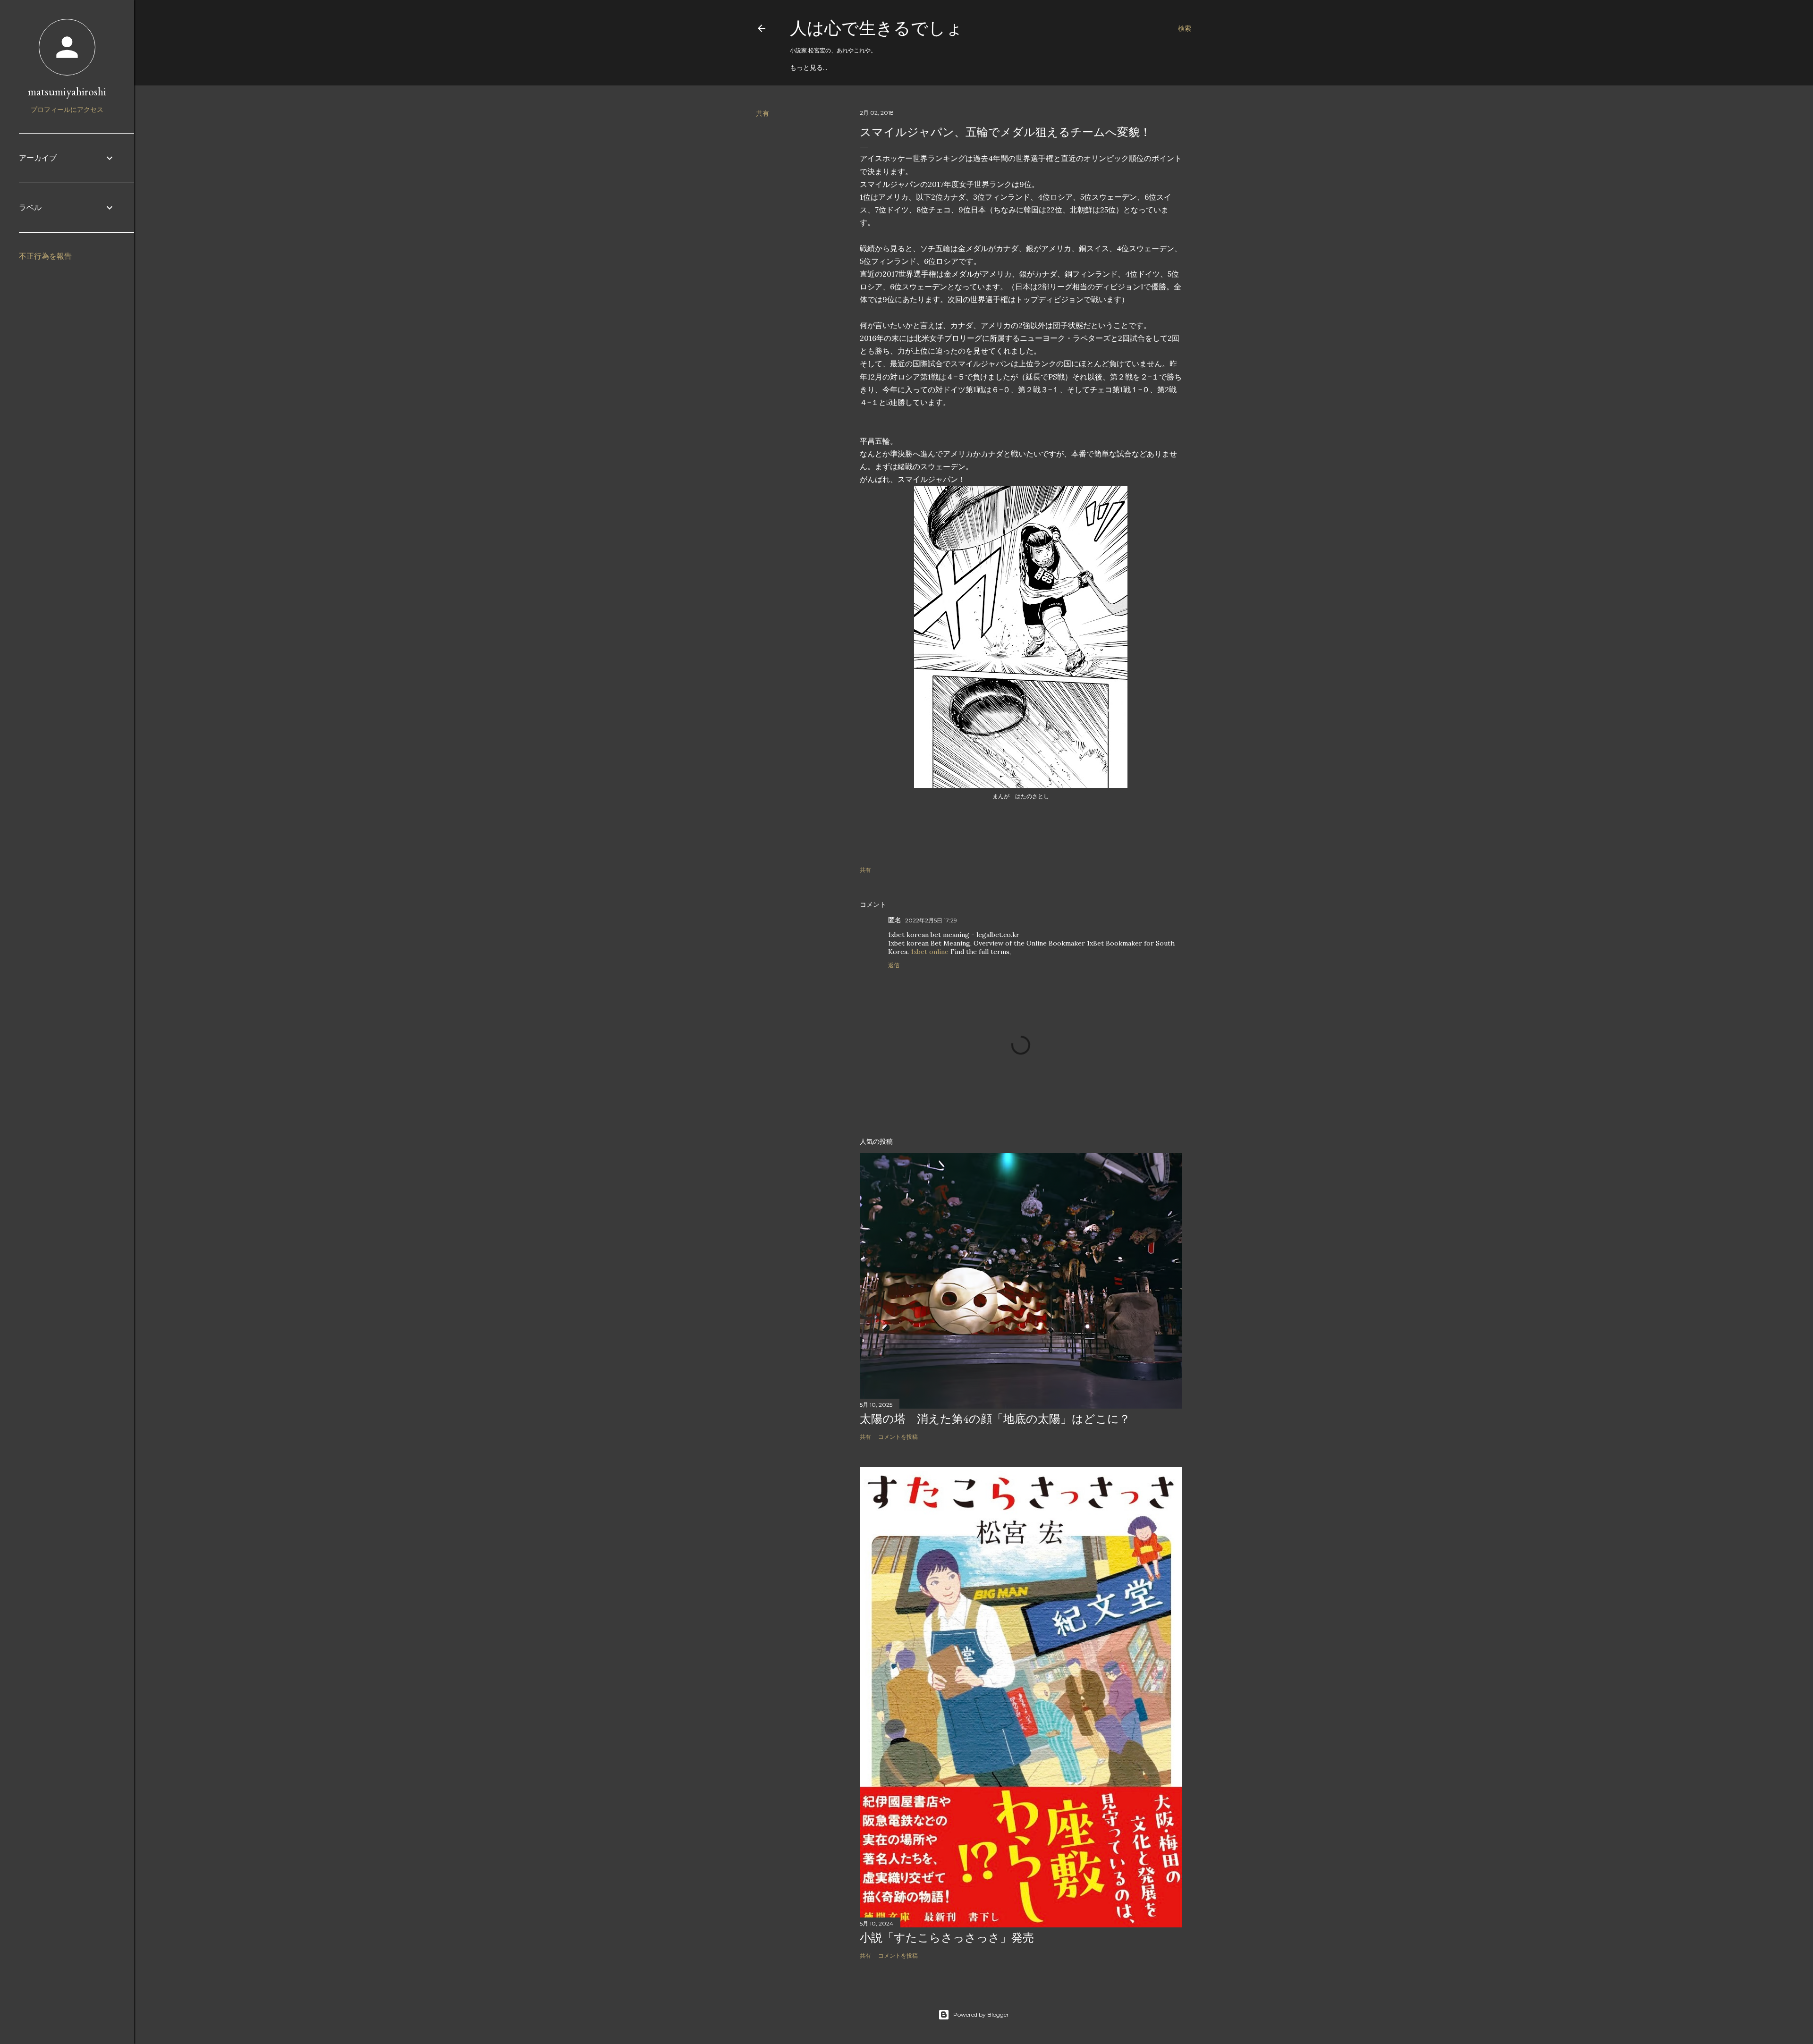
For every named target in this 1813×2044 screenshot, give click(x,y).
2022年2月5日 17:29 (931, 920)
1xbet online (930, 952)
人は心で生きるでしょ (877, 28)
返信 (894, 965)
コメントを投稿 (898, 1437)
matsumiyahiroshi (67, 91)
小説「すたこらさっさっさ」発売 (947, 1938)
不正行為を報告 (45, 256)
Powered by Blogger (981, 2014)
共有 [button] (762, 113)
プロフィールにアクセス (67, 110)
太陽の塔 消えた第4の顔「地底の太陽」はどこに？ (995, 1419)
